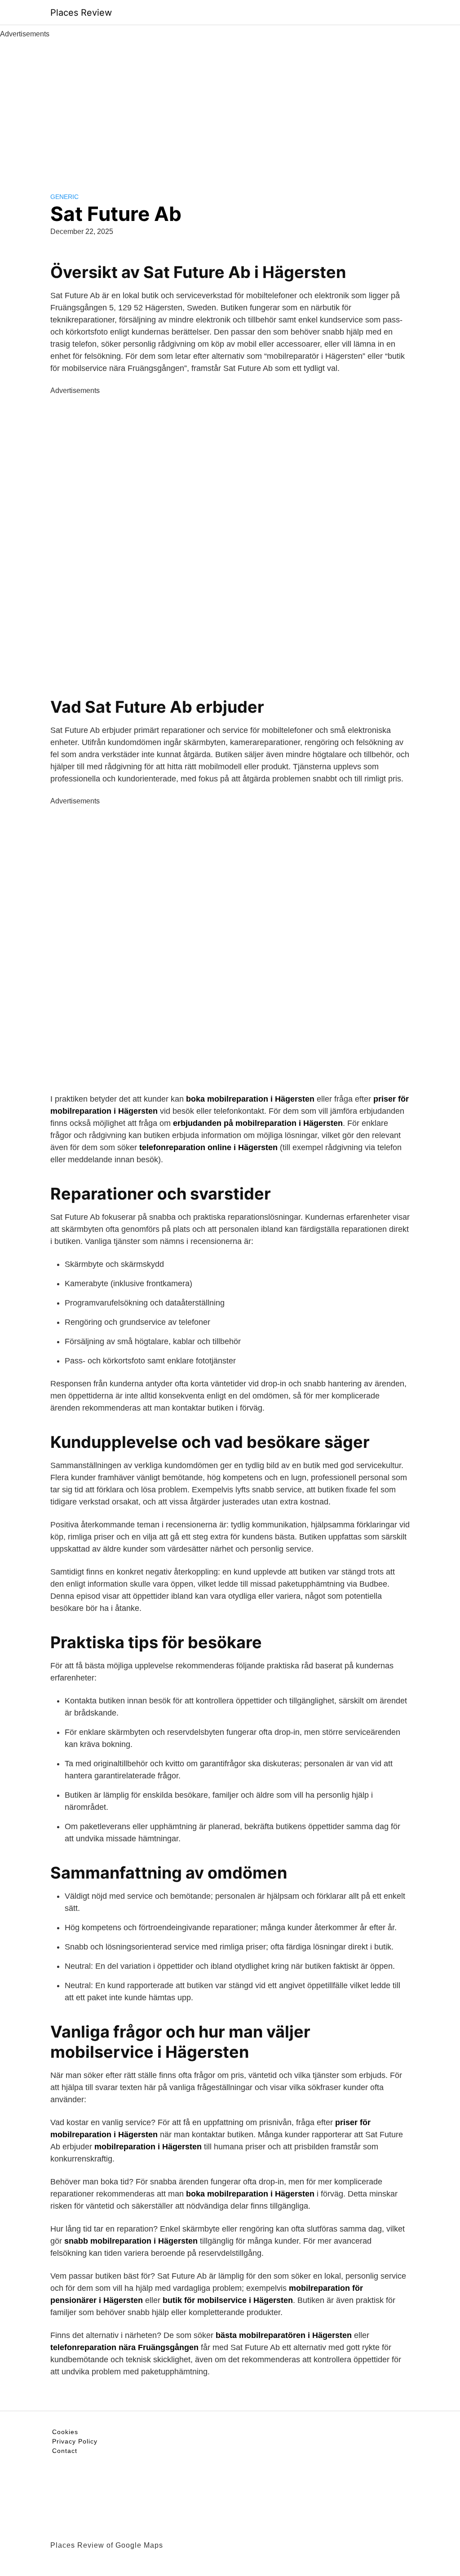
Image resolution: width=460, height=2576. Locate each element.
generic (64, 197)
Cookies (65, 2432)
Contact (65, 2451)
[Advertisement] (230, 107)
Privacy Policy (75, 2441)
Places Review (81, 13)
